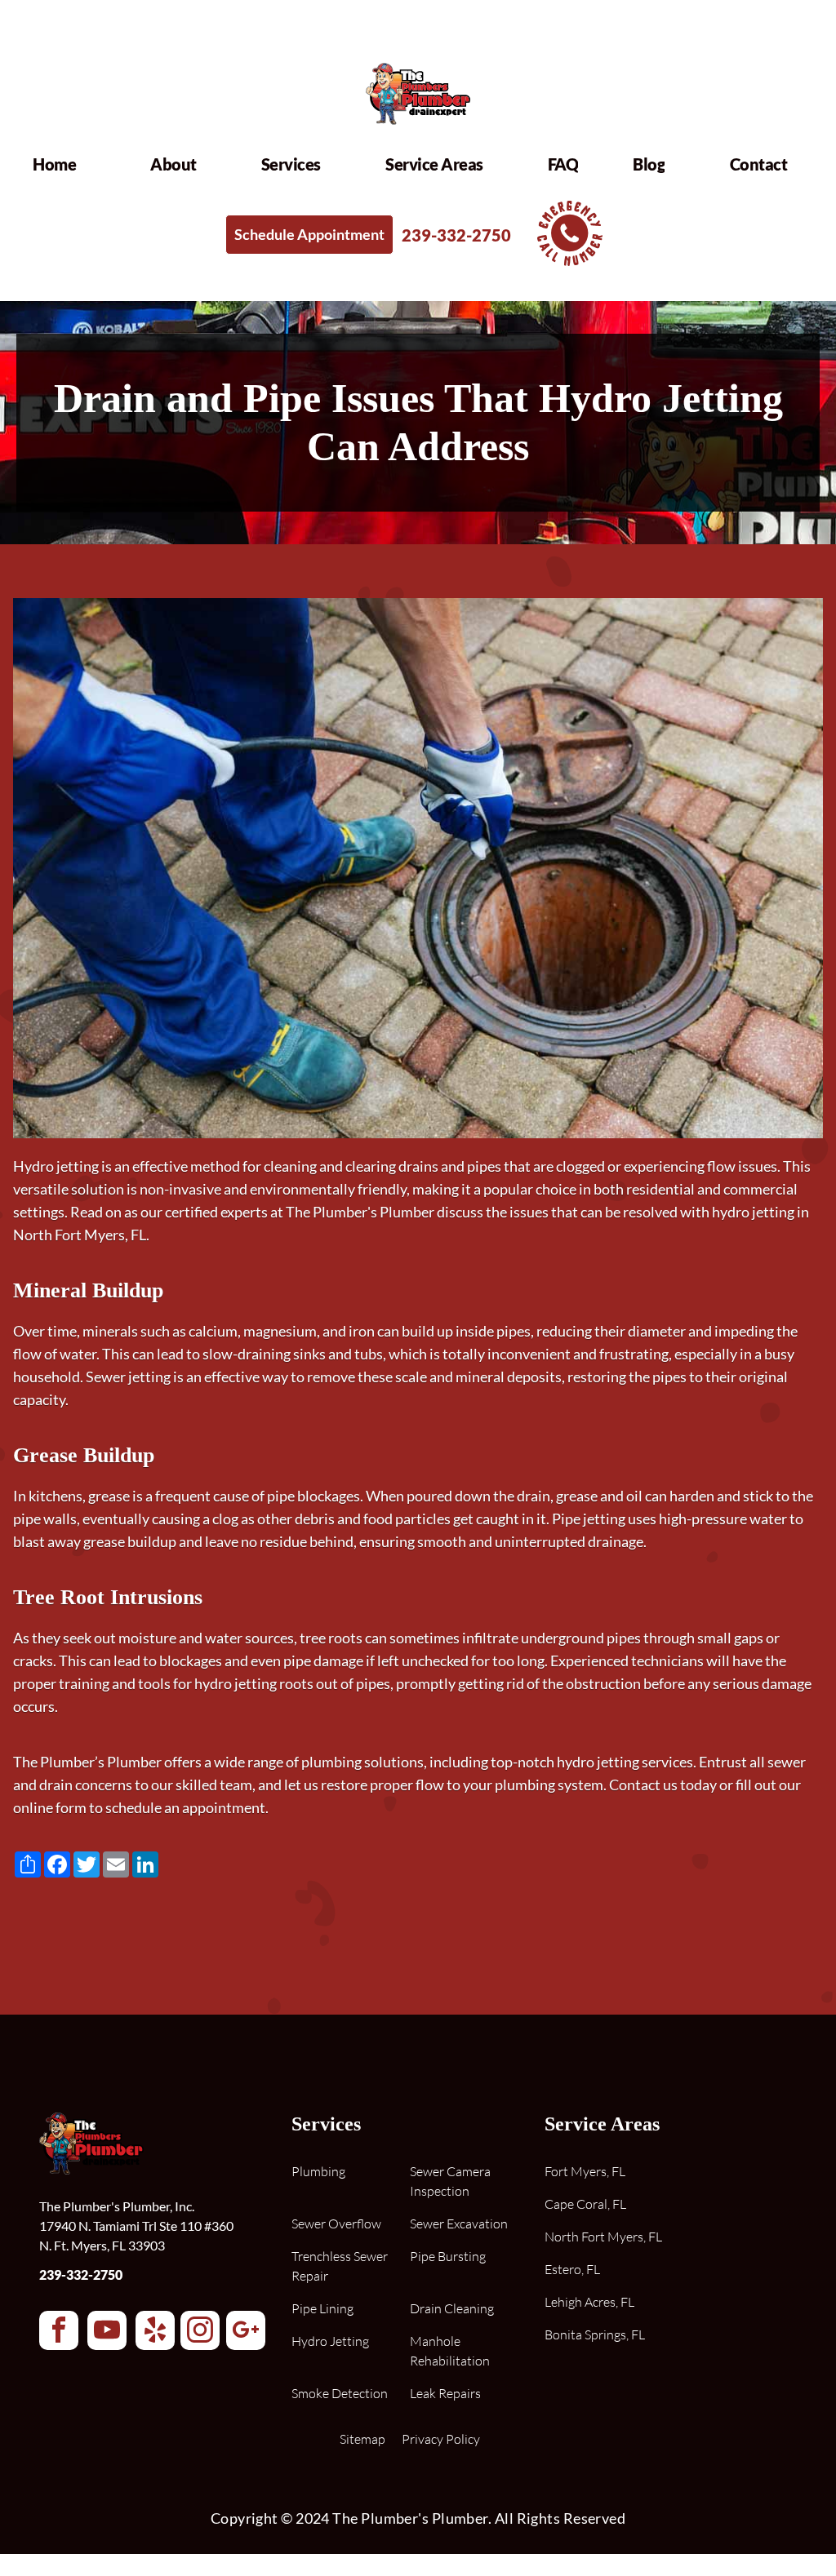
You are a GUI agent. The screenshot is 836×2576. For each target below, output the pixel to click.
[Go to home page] (418, 127)
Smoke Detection (340, 2393)
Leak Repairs (445, 2393)
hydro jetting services (625, 1762)
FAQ (563, 164)
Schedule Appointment (309, 234)
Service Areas (434, 164)
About (173, 164)
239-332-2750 (81, 2275)
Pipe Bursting (448, 2256)
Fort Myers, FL (585, 2171)
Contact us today (663, 1785)
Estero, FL (572, 2269)
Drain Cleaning (452, 2308)
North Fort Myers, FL (603, 2237)
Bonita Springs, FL (595, 2334)
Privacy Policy (441, 2439)
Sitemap (362, 2439)
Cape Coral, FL (585, 2204)
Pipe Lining (322, 2308)
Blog (649, 164)
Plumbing (318, 2171)
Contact (759, 164)
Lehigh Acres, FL (589, 2302)
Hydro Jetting (330, 2341)
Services (291, 164)
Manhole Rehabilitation (450, 2351)
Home (54, 164)
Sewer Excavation (459, 2224)
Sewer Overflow (336, 2224)
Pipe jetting (589, 1519)
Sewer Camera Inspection (450, 2181)
